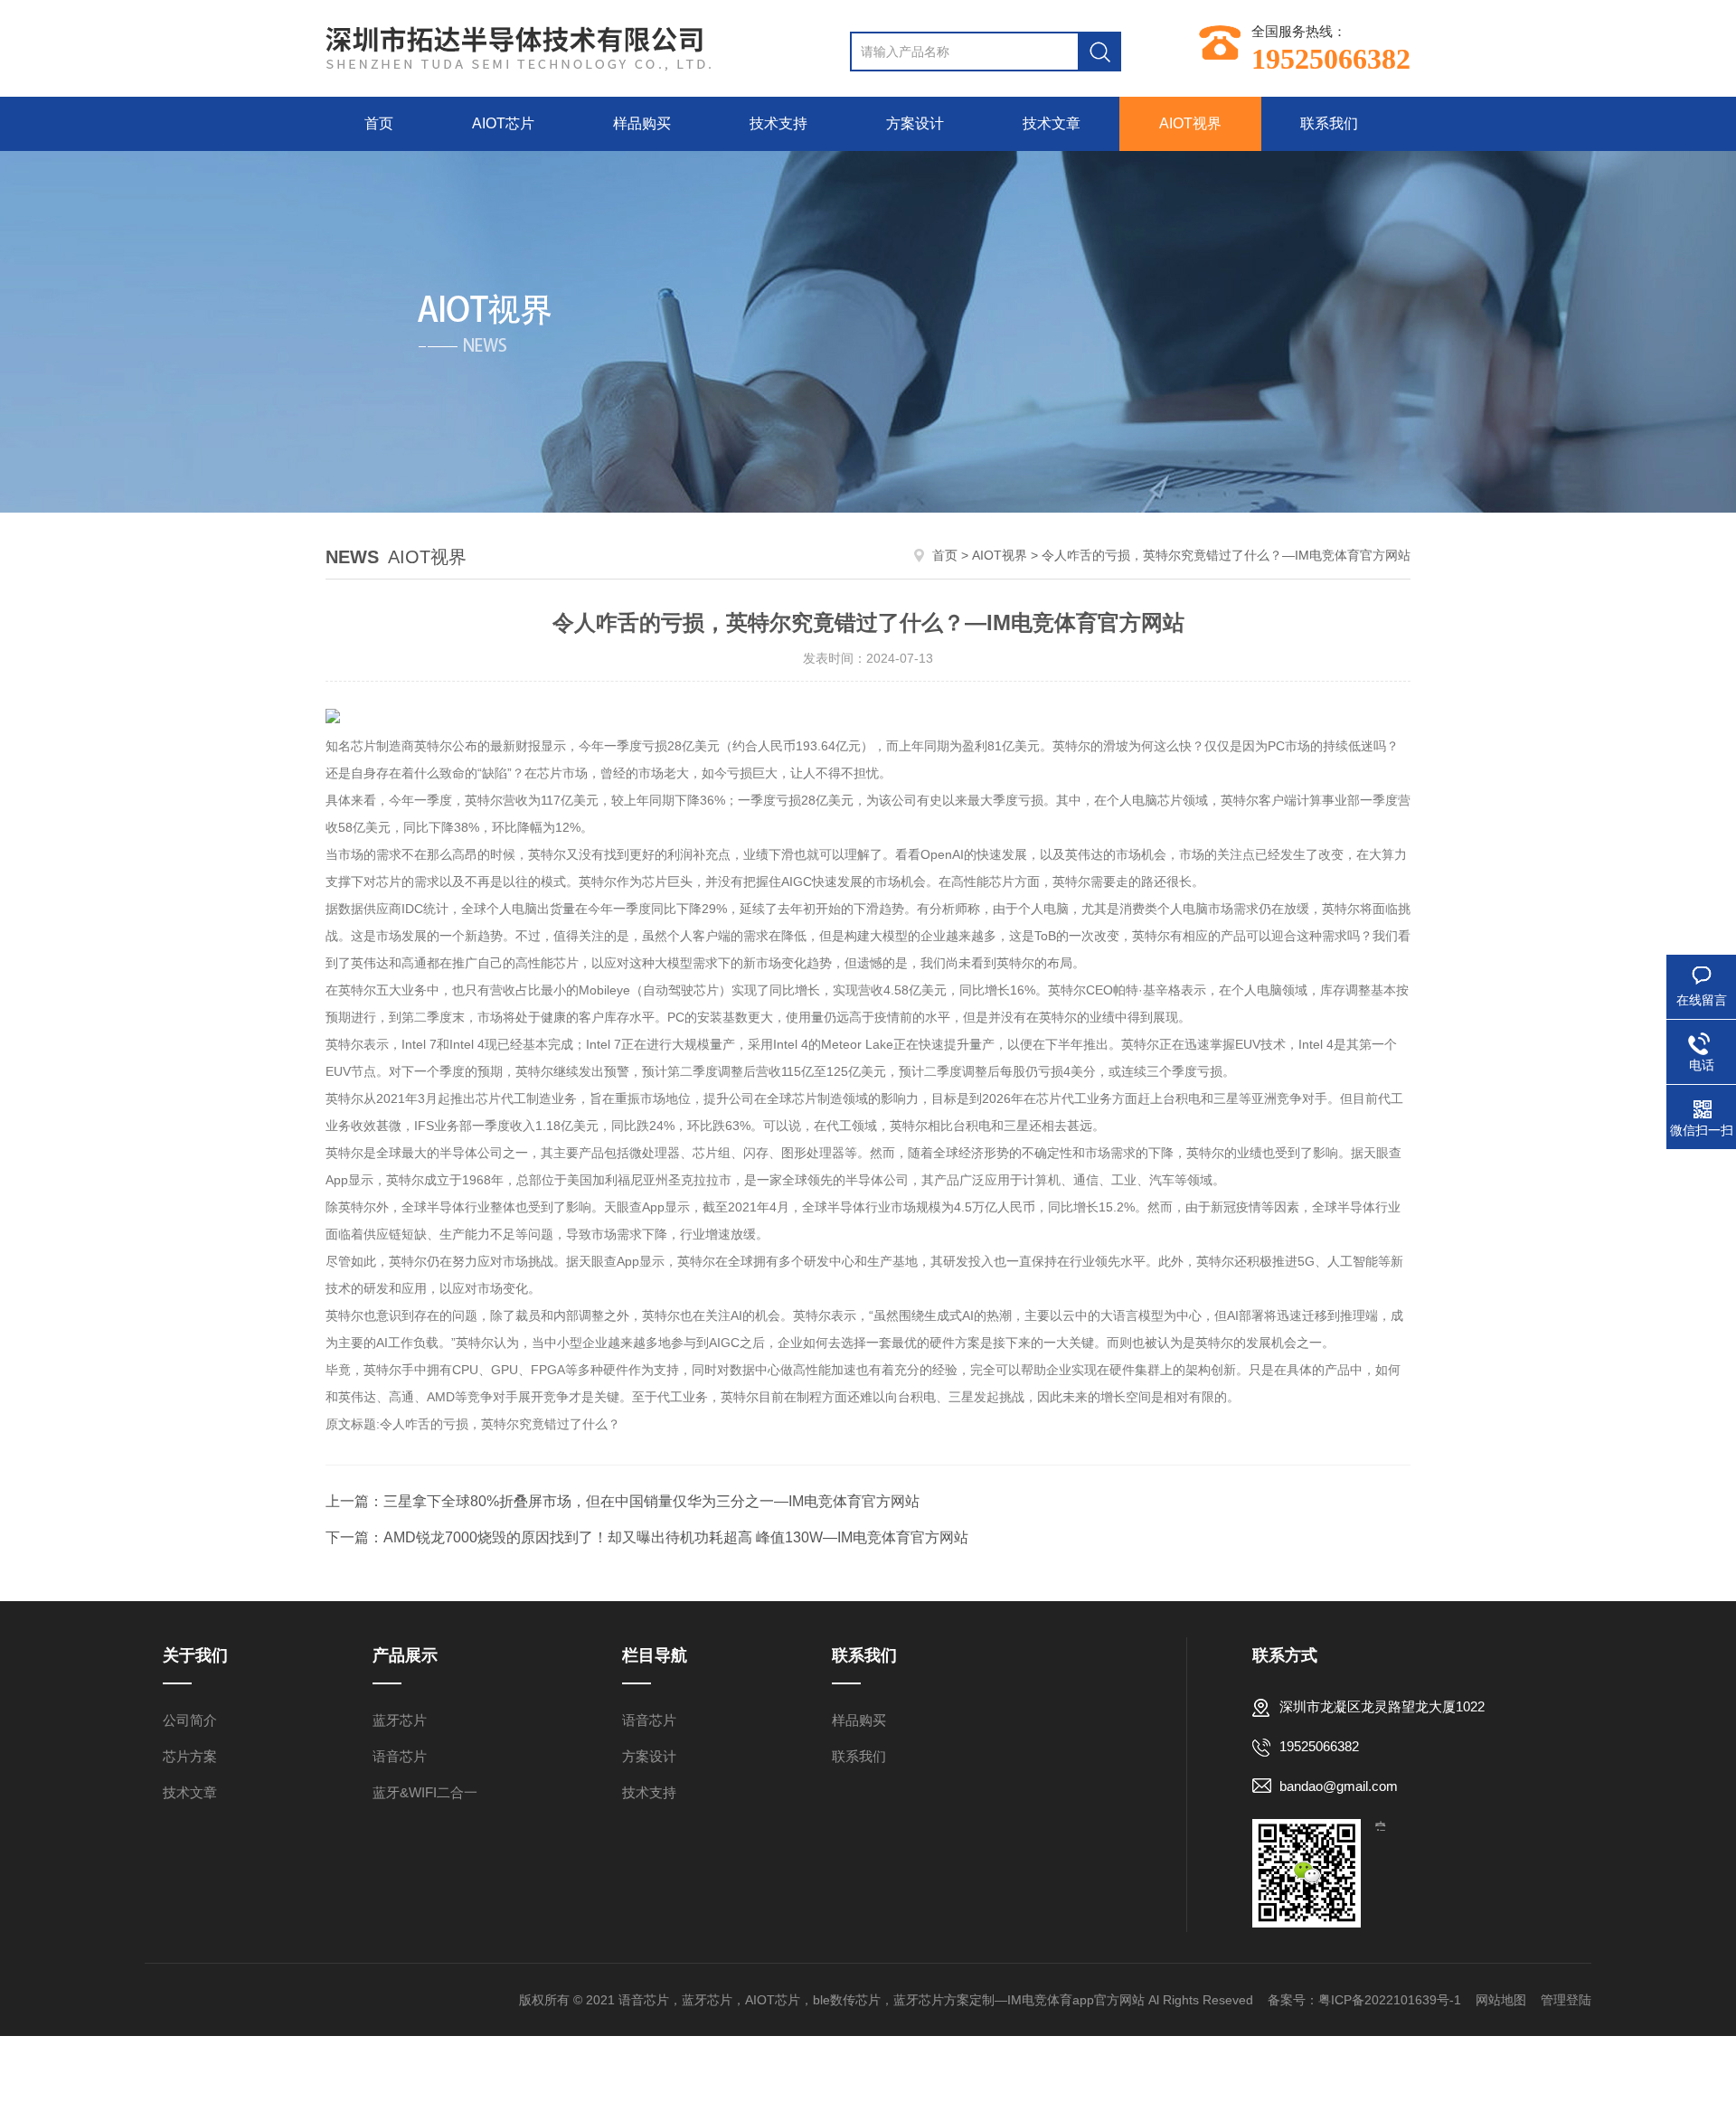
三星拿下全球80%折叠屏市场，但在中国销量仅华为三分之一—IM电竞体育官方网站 (651, 1501)
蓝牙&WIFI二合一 (425, 1792)
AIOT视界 (1190, 123)
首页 (379, 123)
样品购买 (642, 123)
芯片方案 (190, 1756)
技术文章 (1052, 123)
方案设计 (915, 123)
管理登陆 (1566, 2000)
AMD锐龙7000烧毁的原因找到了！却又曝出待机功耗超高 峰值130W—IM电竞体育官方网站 (676, 1537)
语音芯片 (400, 1756)
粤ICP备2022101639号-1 (1390, 2000)
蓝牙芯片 (400, 1720)
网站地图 (1501, 2000)
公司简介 (190, 1720)
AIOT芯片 (503, 123)
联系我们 (1329, 123)
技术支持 (778, 123)
